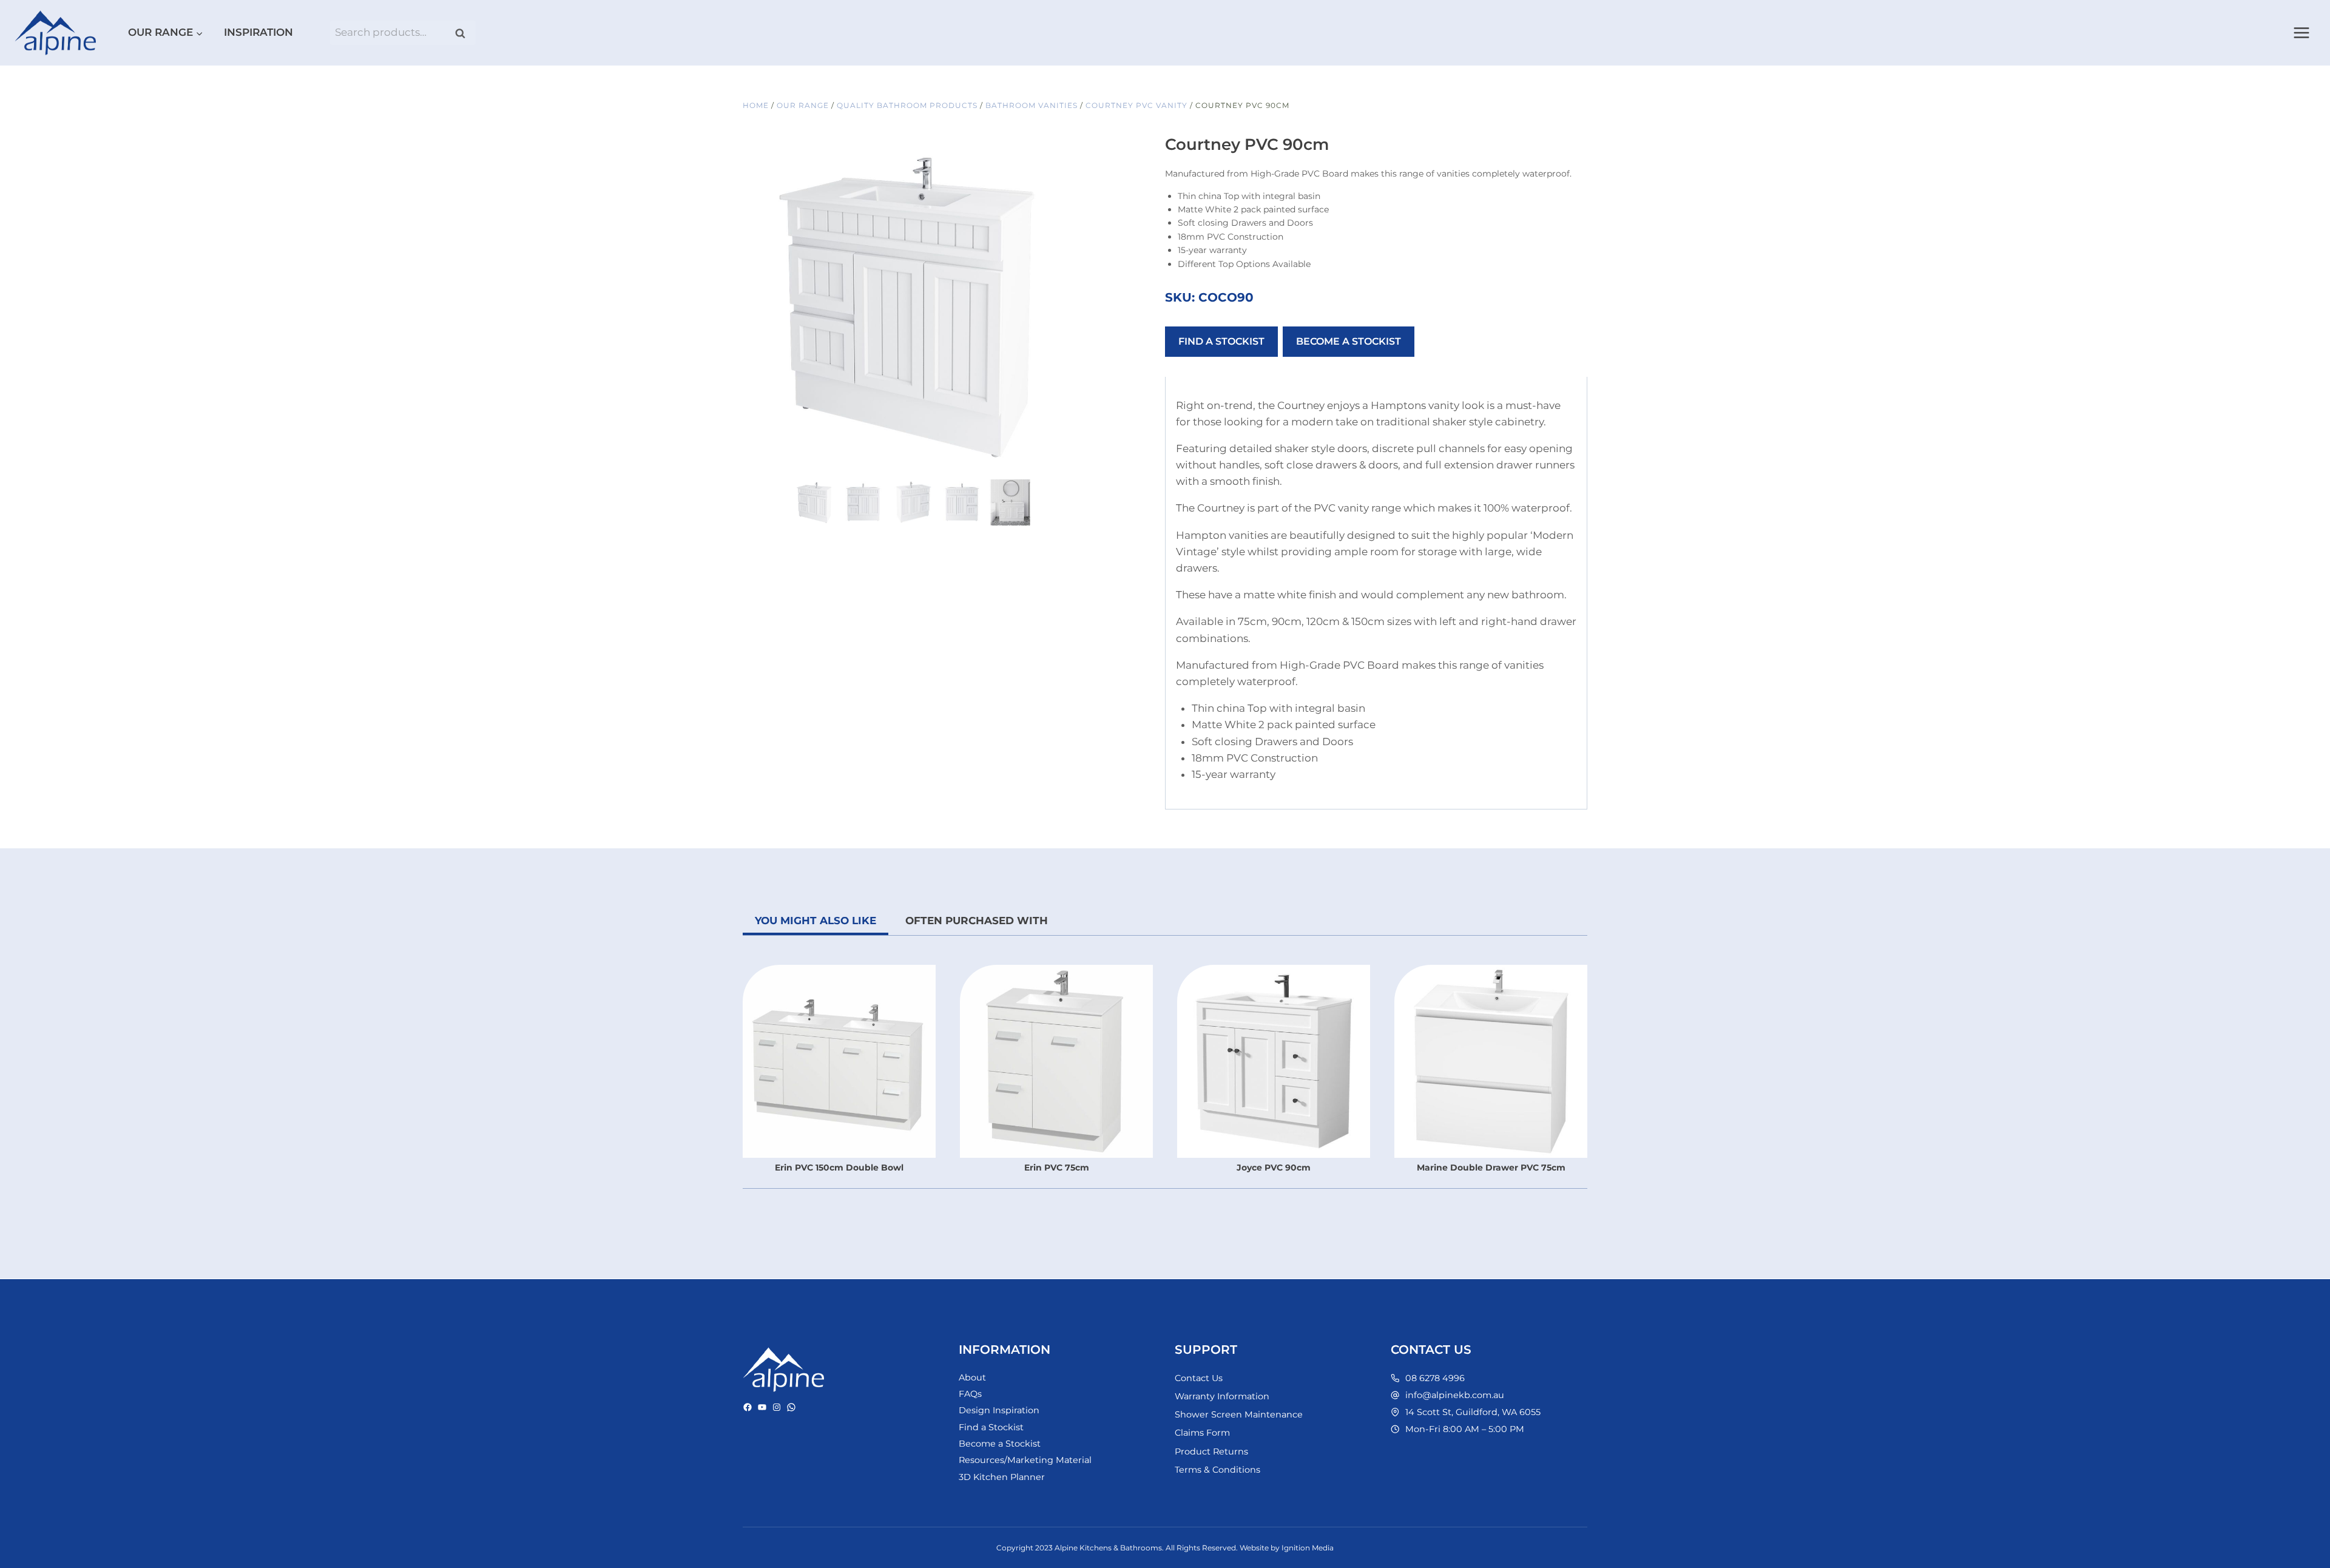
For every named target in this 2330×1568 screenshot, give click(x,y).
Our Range (803, 105)
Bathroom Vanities (1032, 105)
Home (756, 105)
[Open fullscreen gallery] (1070, 464)
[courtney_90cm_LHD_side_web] (913, 306)
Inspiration (258, 32)
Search (464, 33)
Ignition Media (1308, 1548)
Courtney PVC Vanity (1136, 105)
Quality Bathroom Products (907, 105)
